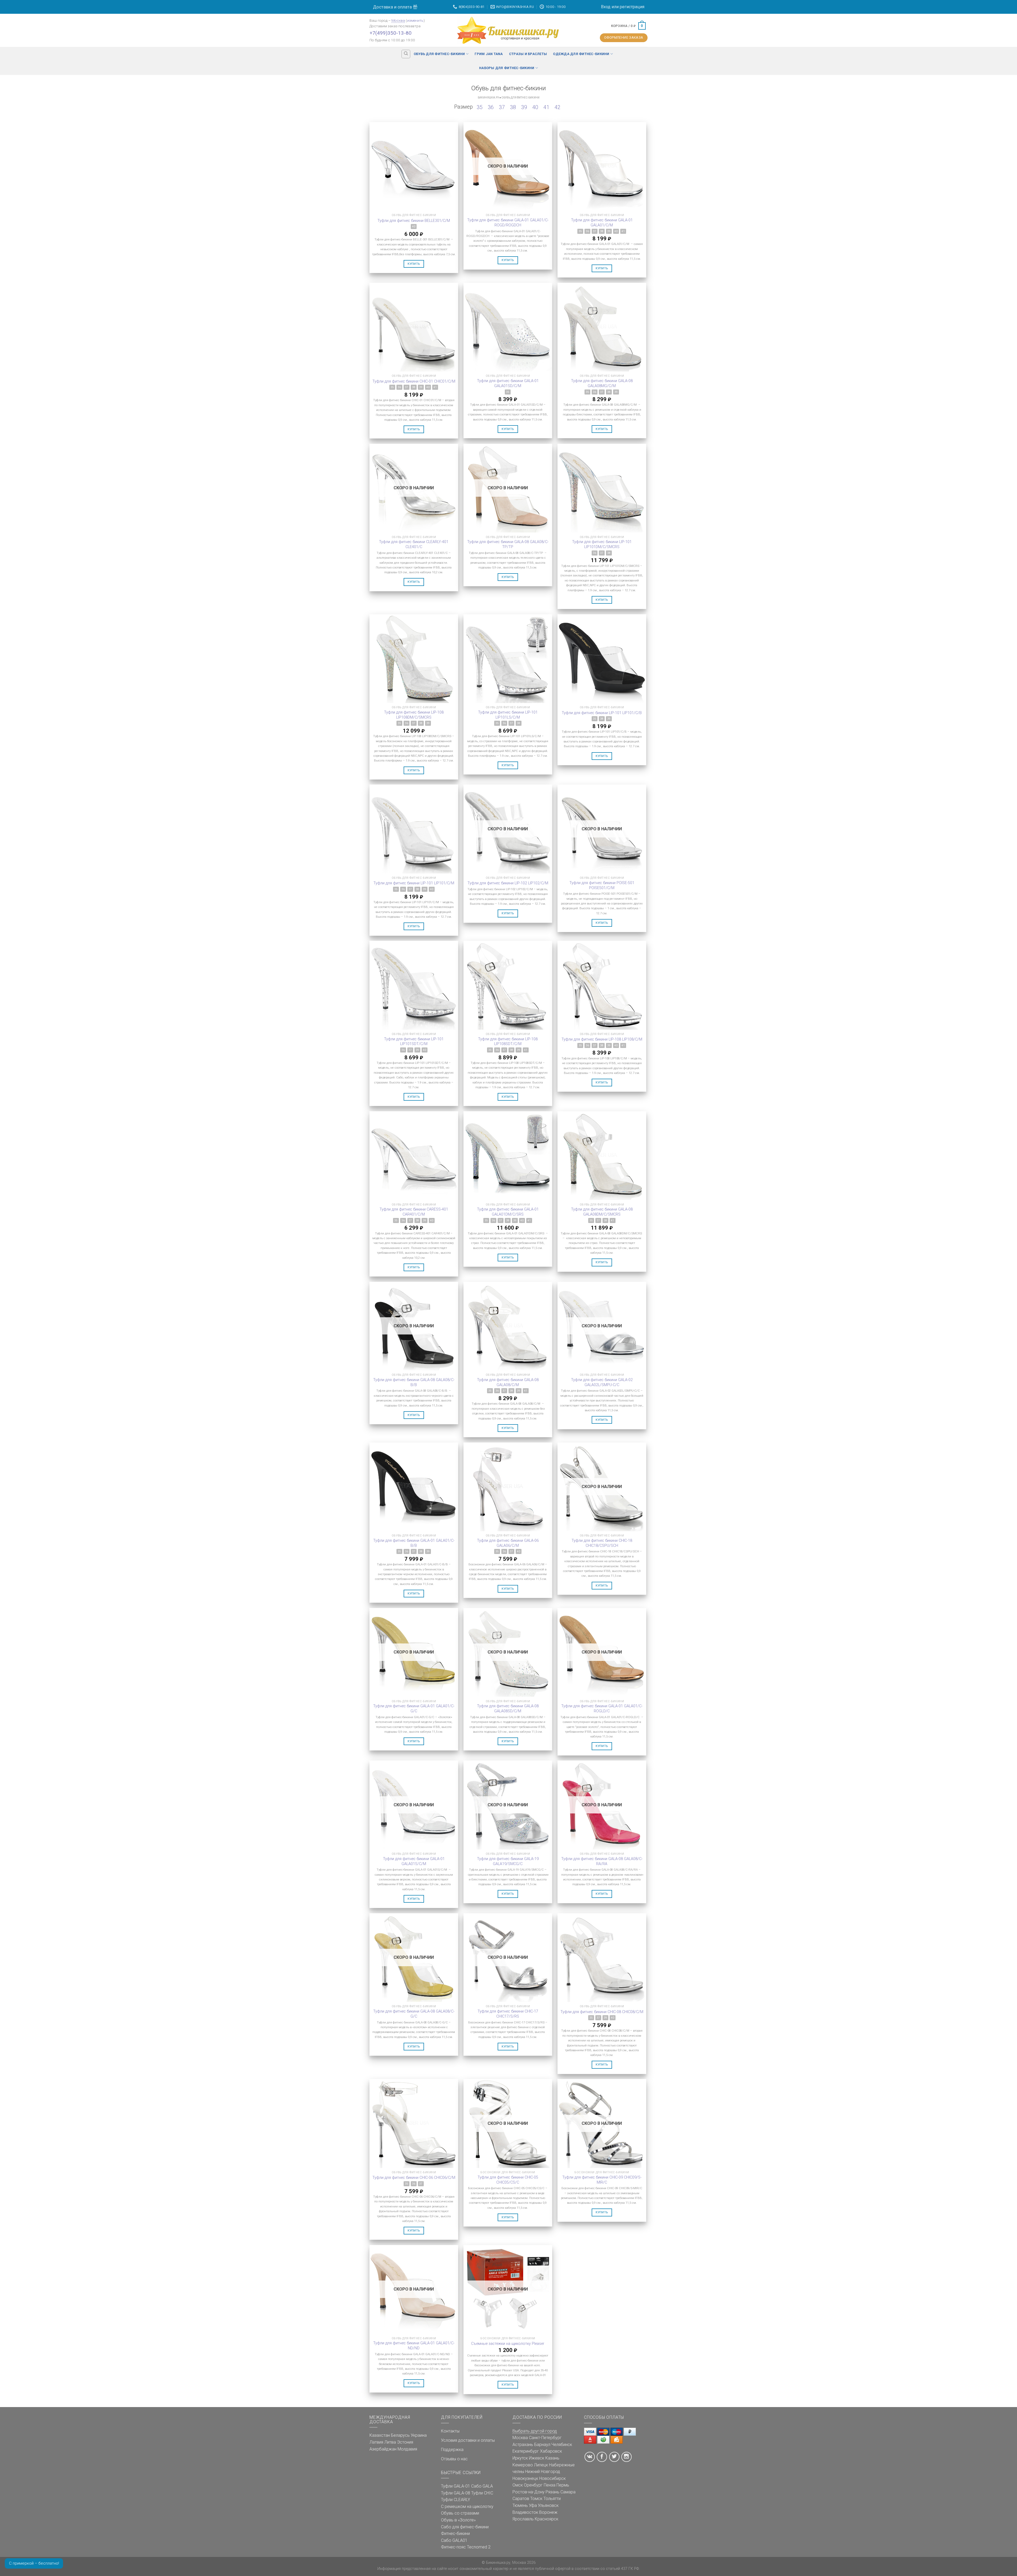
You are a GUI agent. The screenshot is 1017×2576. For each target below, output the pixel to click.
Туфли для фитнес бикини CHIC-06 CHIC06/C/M (414, 2178)
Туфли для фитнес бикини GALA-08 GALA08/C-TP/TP (508, 544)
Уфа (533, 2505)
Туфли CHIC (482, 2493)
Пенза (550, 2485)
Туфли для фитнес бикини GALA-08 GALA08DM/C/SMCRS (602, 1212)
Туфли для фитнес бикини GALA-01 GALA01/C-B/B (414, 1543)
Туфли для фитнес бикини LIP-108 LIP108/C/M (602, 1039)
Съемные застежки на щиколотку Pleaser (508, 2344)
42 (557, 107)
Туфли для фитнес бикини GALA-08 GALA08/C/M (508, 1382)
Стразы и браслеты (528, 54)
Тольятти (552, 2499)
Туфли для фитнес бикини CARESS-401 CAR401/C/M (414, 1212)
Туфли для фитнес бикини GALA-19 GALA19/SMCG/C (508, 1861)
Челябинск (562, 2445)
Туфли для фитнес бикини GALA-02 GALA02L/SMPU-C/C (602, 1382)
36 (491, 107)
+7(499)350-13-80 (391, 33)
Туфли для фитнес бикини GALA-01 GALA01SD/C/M (508, 383)
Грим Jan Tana (489, 54)
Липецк (541, 2465)
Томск (536, 2499)
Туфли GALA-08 (456, 2493)
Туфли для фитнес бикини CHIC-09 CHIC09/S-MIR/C (602, 2180)
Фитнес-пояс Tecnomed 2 (466, 2547)
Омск (518, 2485)
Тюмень (520, 2505)
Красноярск (547, 2519)
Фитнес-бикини (455, 2534)
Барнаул (542, 2445)
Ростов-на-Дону (528, 2492)
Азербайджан (383, 2449)
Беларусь (400, 2435)
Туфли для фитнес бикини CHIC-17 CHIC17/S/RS (508, 2014)
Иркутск (520, 2458)
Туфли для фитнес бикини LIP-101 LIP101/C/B (602, 713)
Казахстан (380, 2435)
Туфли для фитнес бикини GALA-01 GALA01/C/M (602, 223)
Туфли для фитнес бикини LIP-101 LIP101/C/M (414, 883)
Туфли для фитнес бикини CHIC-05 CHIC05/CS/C (508, 2180)
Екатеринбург (526, 2451)
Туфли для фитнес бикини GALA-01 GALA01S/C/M (414, 1861)
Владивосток (525, 2512)
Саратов (521, 2499)
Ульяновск (548, 2505)
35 (480, 107)
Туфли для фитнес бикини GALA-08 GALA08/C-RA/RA (602, 1861)
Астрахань (523, 2445)
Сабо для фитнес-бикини (465, 2527)
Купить (414, 264)
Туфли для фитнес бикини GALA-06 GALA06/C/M (508, 1543)
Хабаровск (551, 2451)
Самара (568, 2492)
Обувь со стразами (460, 2513)
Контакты (450, 2431)
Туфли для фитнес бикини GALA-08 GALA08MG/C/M (602, 383)
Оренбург (533, 2485)
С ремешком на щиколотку (467, 2506)
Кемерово (523, 2465)
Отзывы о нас (454, 2459)
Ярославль (523, 2519)
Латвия (376, 2442)
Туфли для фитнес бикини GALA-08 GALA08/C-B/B (414, 1382)
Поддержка (452, 2450)
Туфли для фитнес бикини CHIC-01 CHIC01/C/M (414, 381)
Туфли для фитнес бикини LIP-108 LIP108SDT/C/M (508, 1042)
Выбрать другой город (535, 2431)
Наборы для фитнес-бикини (507, 68)
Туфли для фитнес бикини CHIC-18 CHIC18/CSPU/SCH (602, 1543)
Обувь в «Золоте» (458, 2520)
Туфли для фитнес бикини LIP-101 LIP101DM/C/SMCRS (602, 544)
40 (535, 107)
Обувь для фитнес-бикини (439, 54)
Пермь (563, 2485)
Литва (390, 2442)
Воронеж (548, 2512)
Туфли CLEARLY (456, 2500)
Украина (419, 2435)
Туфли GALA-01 (456, 2486)
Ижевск (537, 2458)
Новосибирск (552, 2478)
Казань (552, 2458)
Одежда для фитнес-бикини (581, 54)
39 (524, 107)
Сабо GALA (482, 2486)
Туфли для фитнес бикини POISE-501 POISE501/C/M (602, 885)
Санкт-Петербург (545, 2438)
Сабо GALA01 (454, 2540)
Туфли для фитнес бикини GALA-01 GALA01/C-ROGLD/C (602, 1709)
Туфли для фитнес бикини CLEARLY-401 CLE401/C (414, 544)
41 (546, 107)
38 (513, 107)
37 (502, 107)
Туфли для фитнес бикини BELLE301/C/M (414, 221)
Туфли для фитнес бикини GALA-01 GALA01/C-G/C (414, 1709)
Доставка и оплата (393, 7)
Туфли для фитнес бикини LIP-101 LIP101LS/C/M (508, 715)
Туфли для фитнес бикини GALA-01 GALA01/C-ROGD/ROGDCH (508, 223)
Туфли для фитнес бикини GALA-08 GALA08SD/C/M (508, 1709)
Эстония (405, 2442)
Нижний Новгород (543, 2472)
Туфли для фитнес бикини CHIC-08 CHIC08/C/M (602, 2012)
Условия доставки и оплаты (468, 2440)
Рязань (552, 2492)
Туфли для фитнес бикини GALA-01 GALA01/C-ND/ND (414, 2346)
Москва (398, 20)
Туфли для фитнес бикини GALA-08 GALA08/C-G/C (414, 2014)
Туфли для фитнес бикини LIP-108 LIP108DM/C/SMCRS (414, 715)
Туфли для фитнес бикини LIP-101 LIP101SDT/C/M (414, 1042)
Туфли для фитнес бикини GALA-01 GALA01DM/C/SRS (508, 1212)
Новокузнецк (525, 2478)
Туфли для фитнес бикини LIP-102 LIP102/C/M (508, 883)
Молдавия (407, 2449)
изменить (415, 20)
